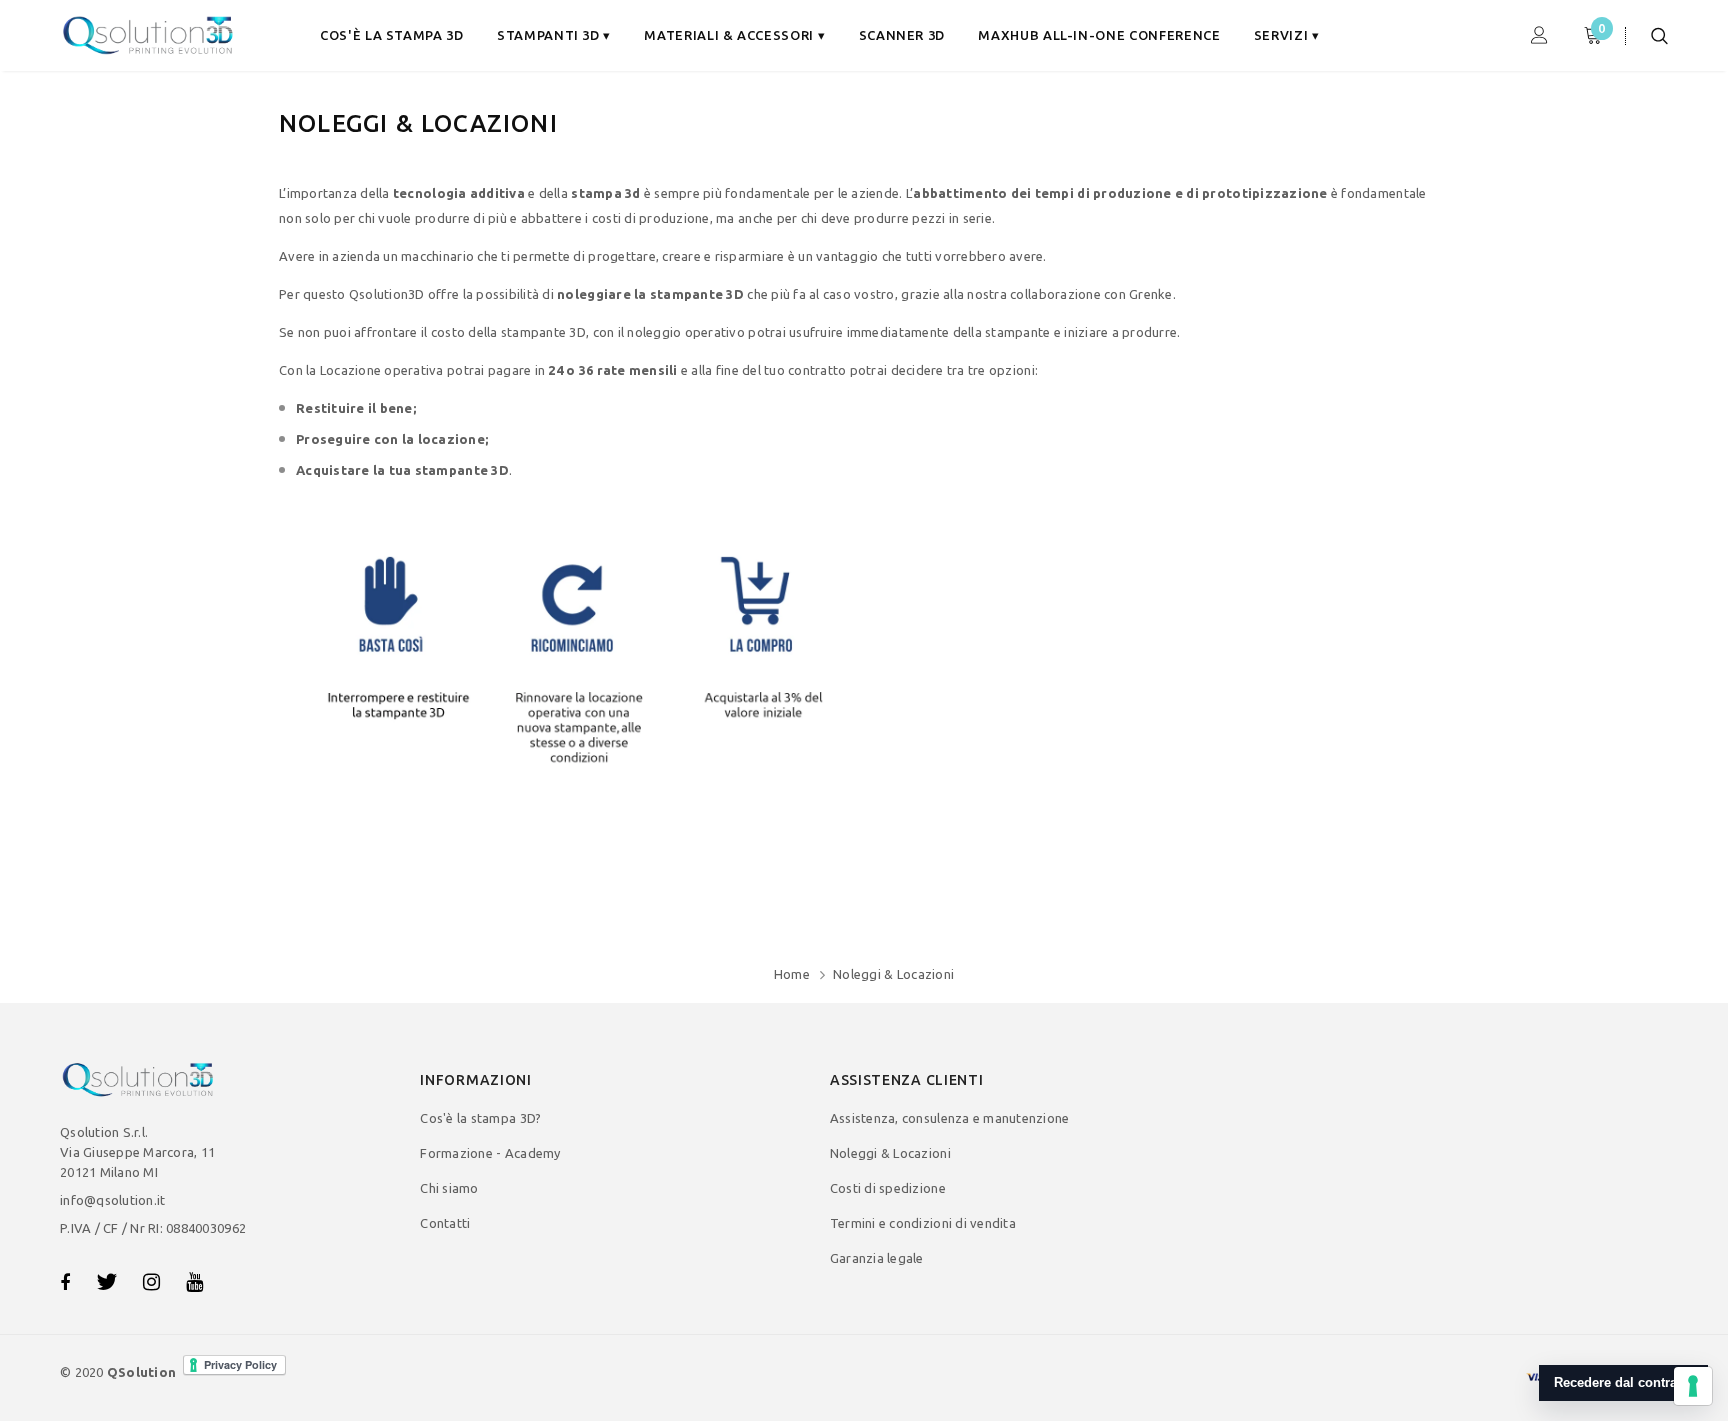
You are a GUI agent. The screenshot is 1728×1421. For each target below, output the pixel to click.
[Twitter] (106, 1282)
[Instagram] (151, 1282)
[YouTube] (194, 1282)
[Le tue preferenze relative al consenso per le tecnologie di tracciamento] (1693, 1386)
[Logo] (150, 35)
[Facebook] (65, 1282)
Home (792, 974)
